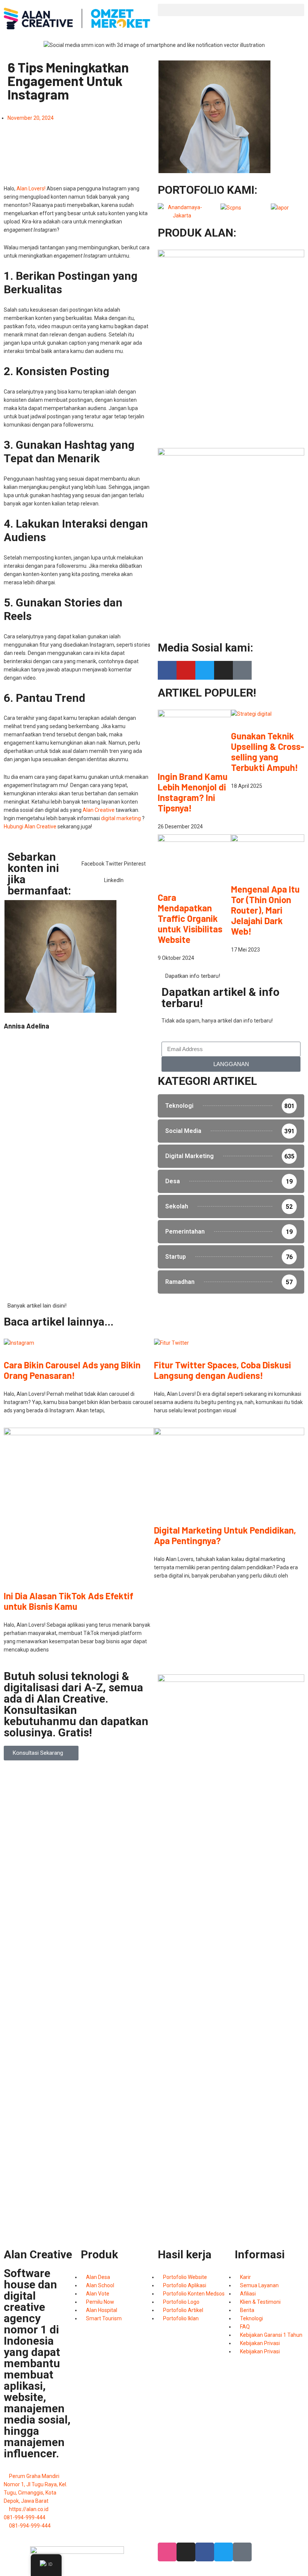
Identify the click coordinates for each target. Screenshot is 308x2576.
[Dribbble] (167, 2552)
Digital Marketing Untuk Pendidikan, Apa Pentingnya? (225, 1535)
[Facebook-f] (167, 670)
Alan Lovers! (31, 189)
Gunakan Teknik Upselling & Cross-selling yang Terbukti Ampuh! (268, 752)
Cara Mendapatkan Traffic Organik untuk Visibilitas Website (190, 918)
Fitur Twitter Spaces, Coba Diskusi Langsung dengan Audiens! (223, 1370)
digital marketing (121, 818)
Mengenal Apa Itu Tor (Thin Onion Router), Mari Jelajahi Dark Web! (265, 910)
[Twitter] (205, 670)
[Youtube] (186, 670)
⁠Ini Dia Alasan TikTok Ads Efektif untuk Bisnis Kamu (69, 1601)
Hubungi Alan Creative (30, 826)
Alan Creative (99, 810)
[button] (231, 10)
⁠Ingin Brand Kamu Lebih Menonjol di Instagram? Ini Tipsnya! (193, 792)
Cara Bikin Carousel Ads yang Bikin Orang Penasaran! (72, 1370)
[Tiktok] (242, 670)
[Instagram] (223, 670)
